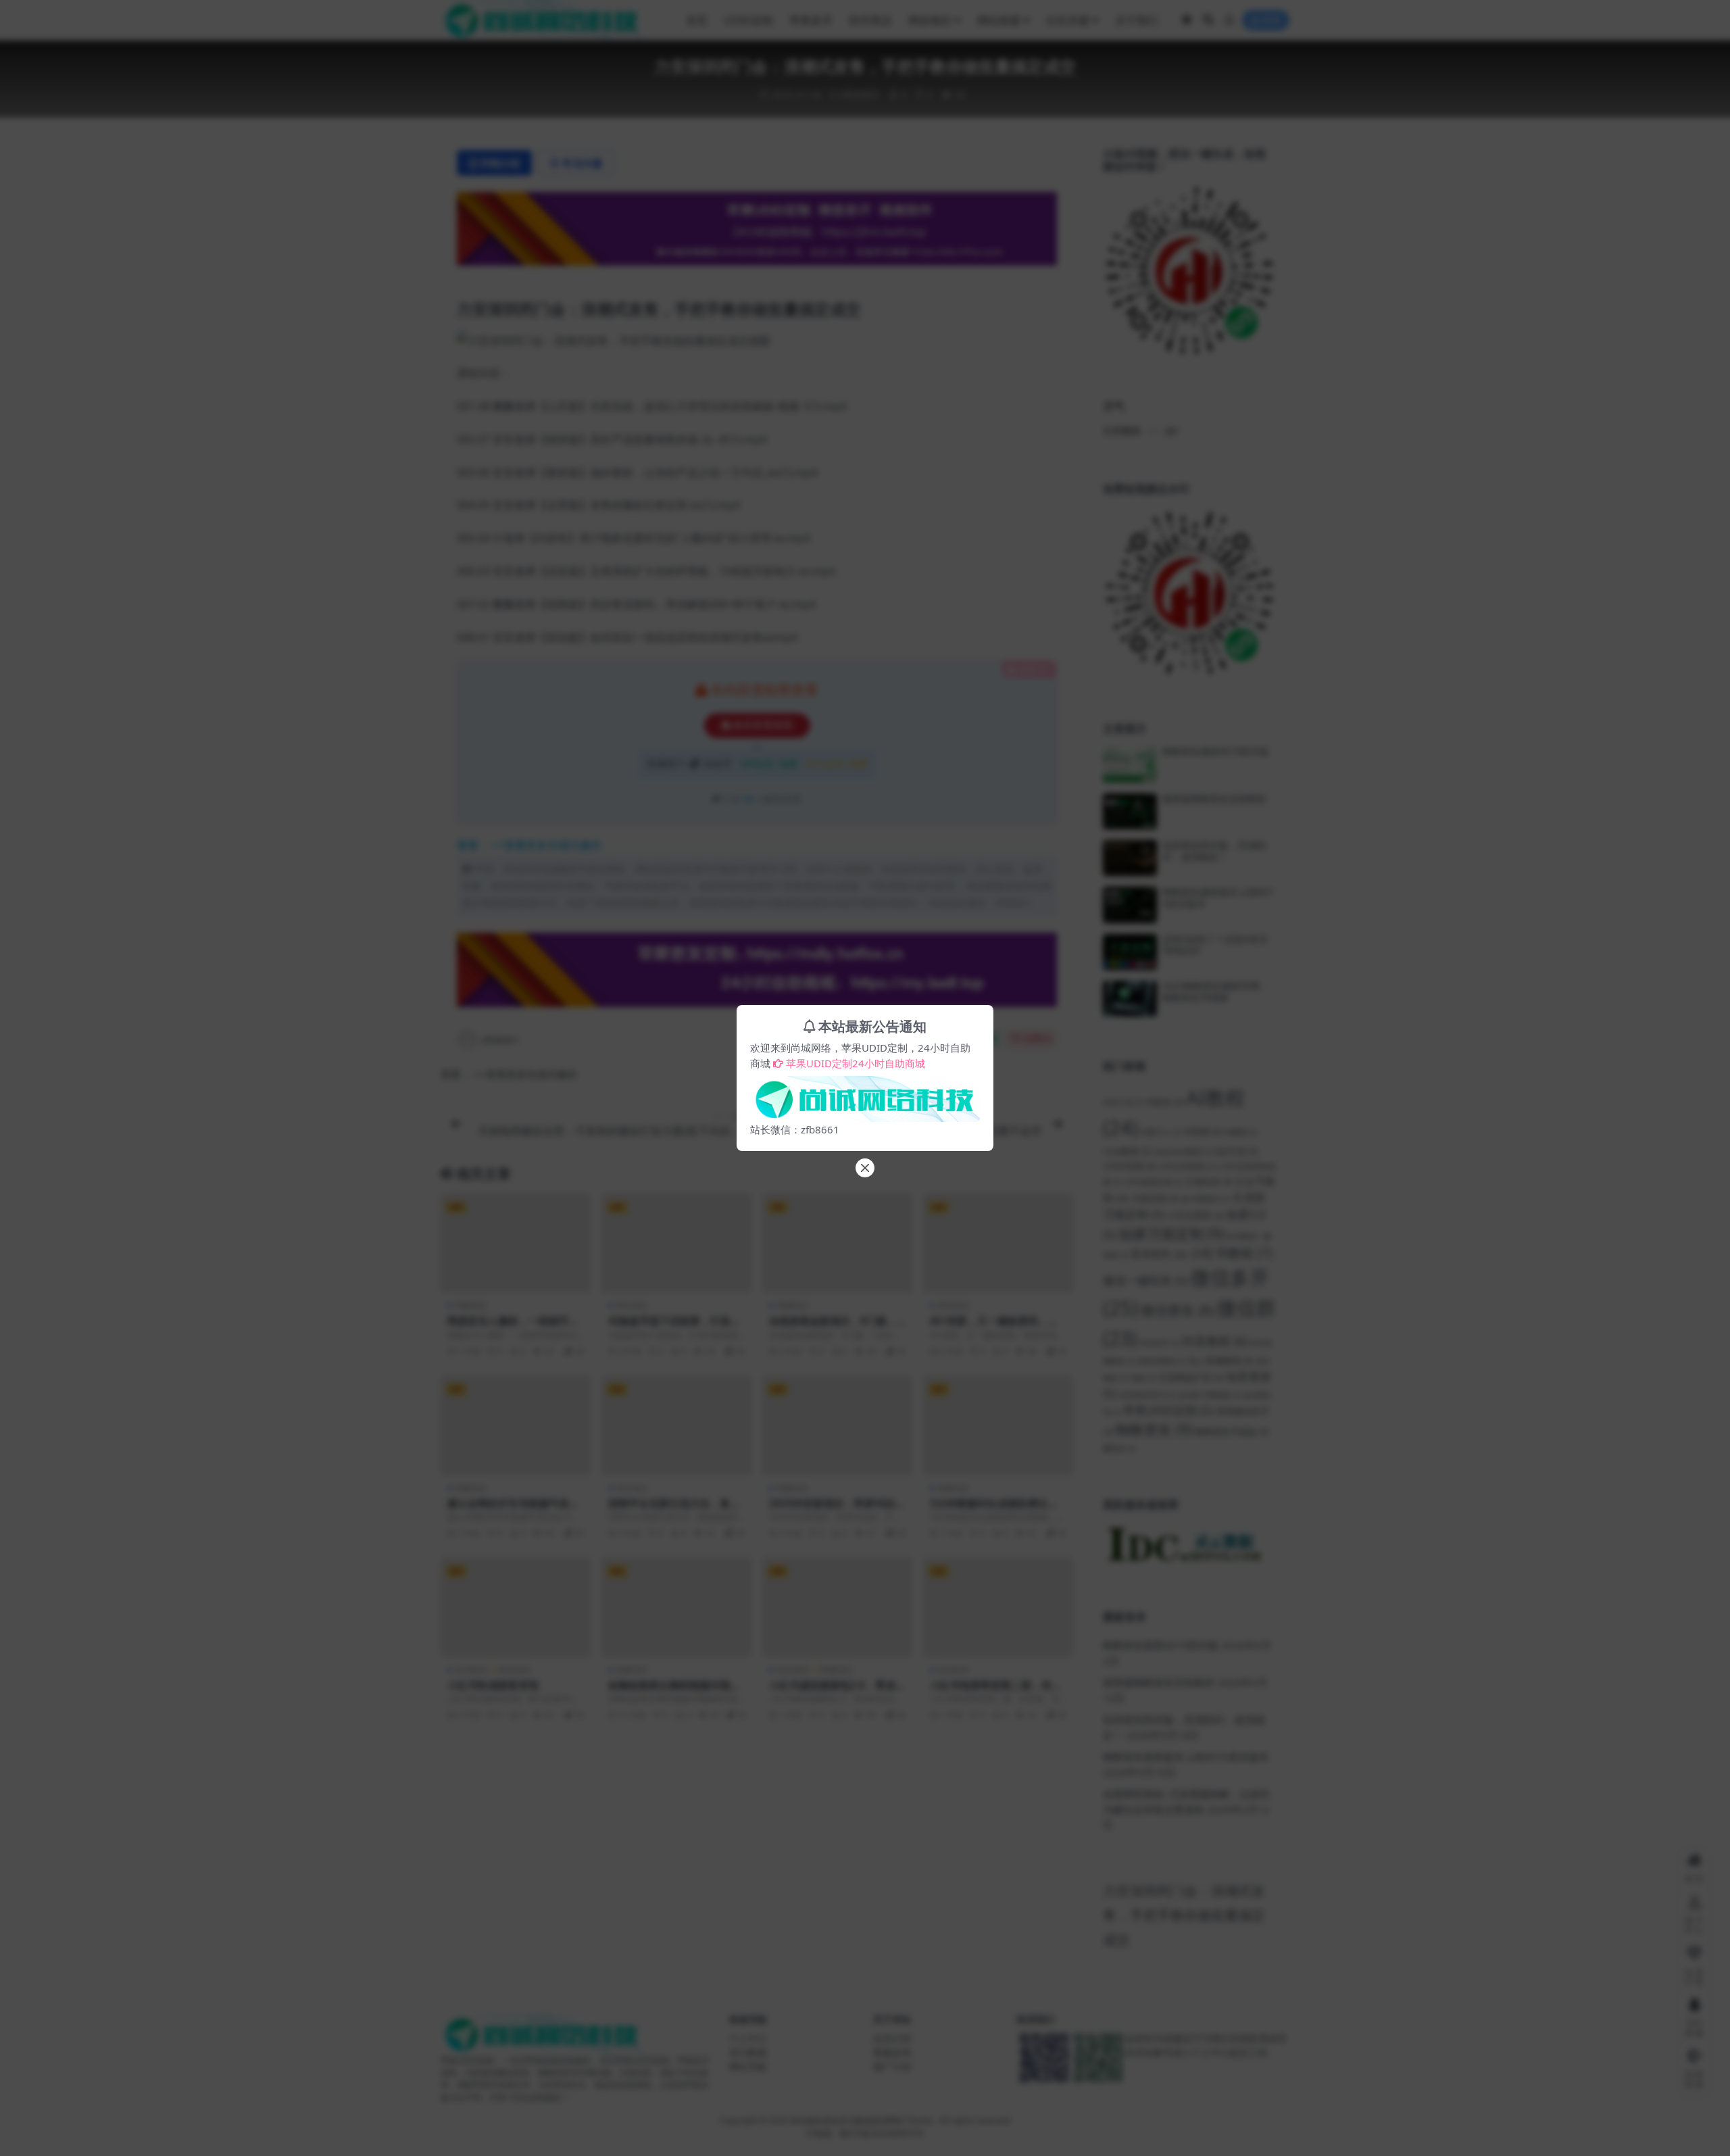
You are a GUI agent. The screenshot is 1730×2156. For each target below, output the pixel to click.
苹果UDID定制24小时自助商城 (856, 1063)
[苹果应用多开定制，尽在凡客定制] (865, 1095)
